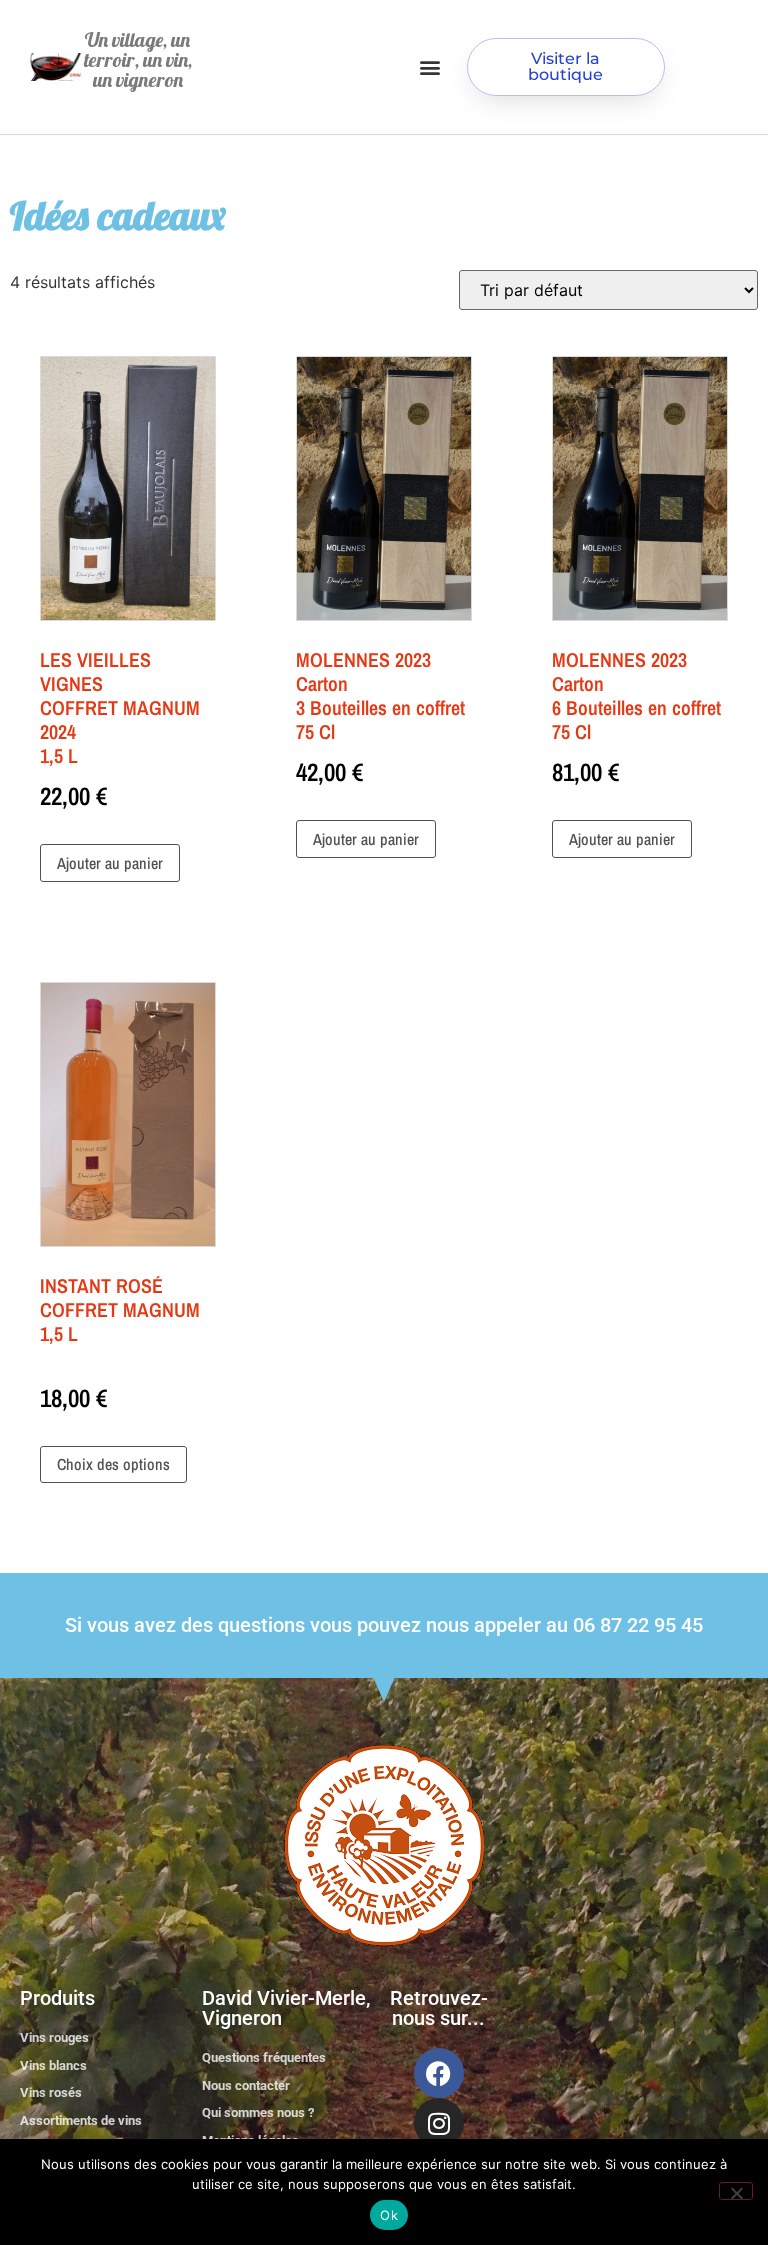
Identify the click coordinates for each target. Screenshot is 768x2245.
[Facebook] (439, 2073)
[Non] (736, 2191)
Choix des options (113, 1464)
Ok (389, 2215)
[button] (430, 67)
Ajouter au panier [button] (110, 863)
